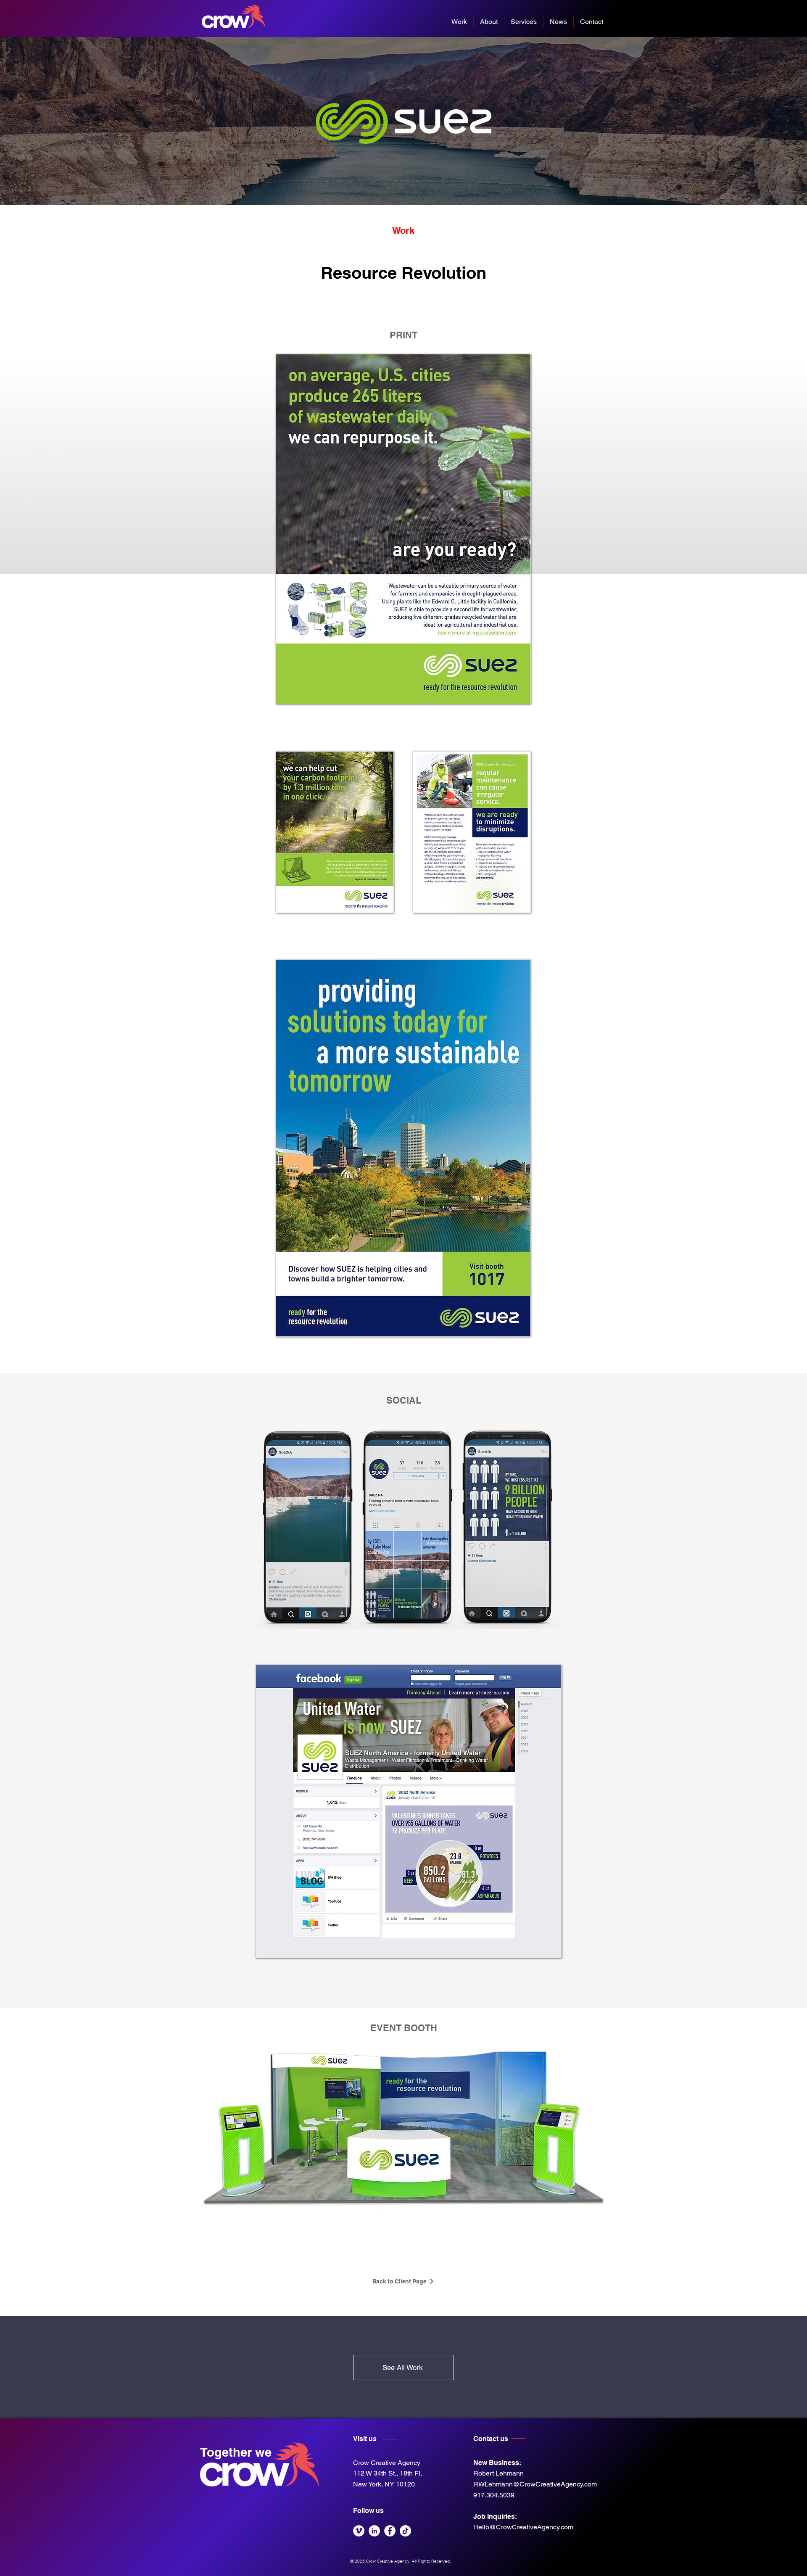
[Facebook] (390, 2531)
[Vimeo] (359, 2531)
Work (403, 230)
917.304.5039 (494, 2495)
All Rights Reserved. (432, 2561)
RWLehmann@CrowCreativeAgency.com (535, 2484)
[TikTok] (405, 2531)
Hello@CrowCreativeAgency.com (523, 2527)
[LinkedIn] (374, 2531)
